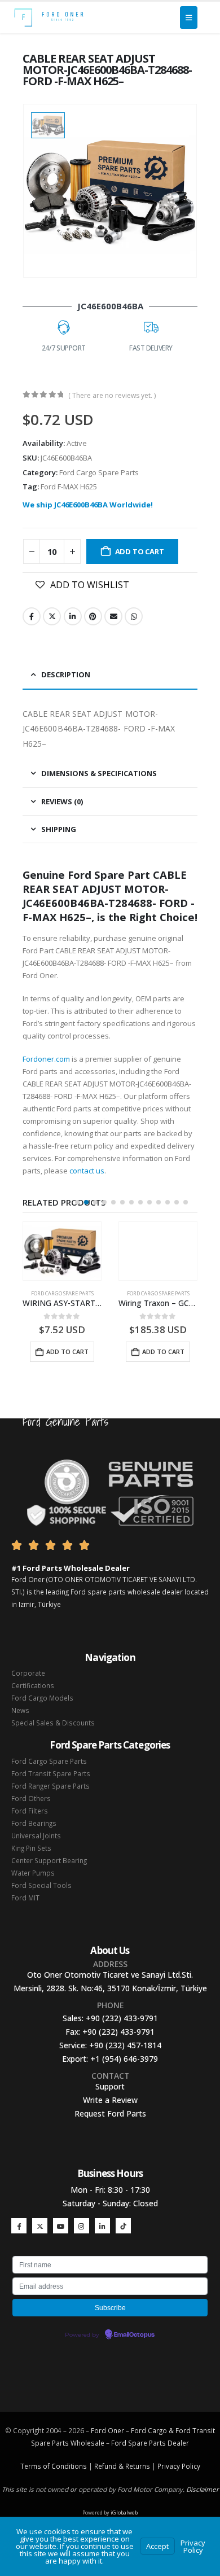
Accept (157, 2546)
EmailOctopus (134, 2335)
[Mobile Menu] (189, 17)
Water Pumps (33, 1873)
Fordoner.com (46, 1059)
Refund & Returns (122, 2466)
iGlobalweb (124, 2513)
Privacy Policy (179, 2466)
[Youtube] (61, 2226)
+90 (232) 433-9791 (122, 2018)
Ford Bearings (34, 1823)
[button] (77, 1202)
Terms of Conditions (54, 2466)
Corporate (28, 1673)
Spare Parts (147, 2443)
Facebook (32, 616)
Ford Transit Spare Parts (51, 1773)
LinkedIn (73, 616)
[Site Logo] (49, 17)
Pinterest (93, 616)
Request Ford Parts (110, 2113)
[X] (40, 2226)
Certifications (33, 1685)
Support (110, 2086)
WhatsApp (134, 616)
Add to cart (140, 551)
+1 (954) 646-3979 (124, 2059)
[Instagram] (82, 2226)
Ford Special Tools (41, 1885)
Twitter (52, 616)
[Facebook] (19, 2226)
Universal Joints (36, 1835)
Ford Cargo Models (42, 1698)
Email (113, 616)
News (20, 1710)
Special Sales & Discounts (53, 1723)
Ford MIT (25, 1898)
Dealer (177, 2443)
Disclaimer (203, 2489)
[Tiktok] (123, 2226)
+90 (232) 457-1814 (125, 2045)
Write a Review (110, 2100)
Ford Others (31, 1798)
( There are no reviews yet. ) (112, 395)
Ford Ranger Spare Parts (50, 1786)
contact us (87, 1171)
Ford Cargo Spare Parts (99, 472)
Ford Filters (30, 1811)
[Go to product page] (62, 1251)
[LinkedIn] (102, 2226)
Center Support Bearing (49, 1860)
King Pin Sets (31, 1848)
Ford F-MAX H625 (69, 487)
